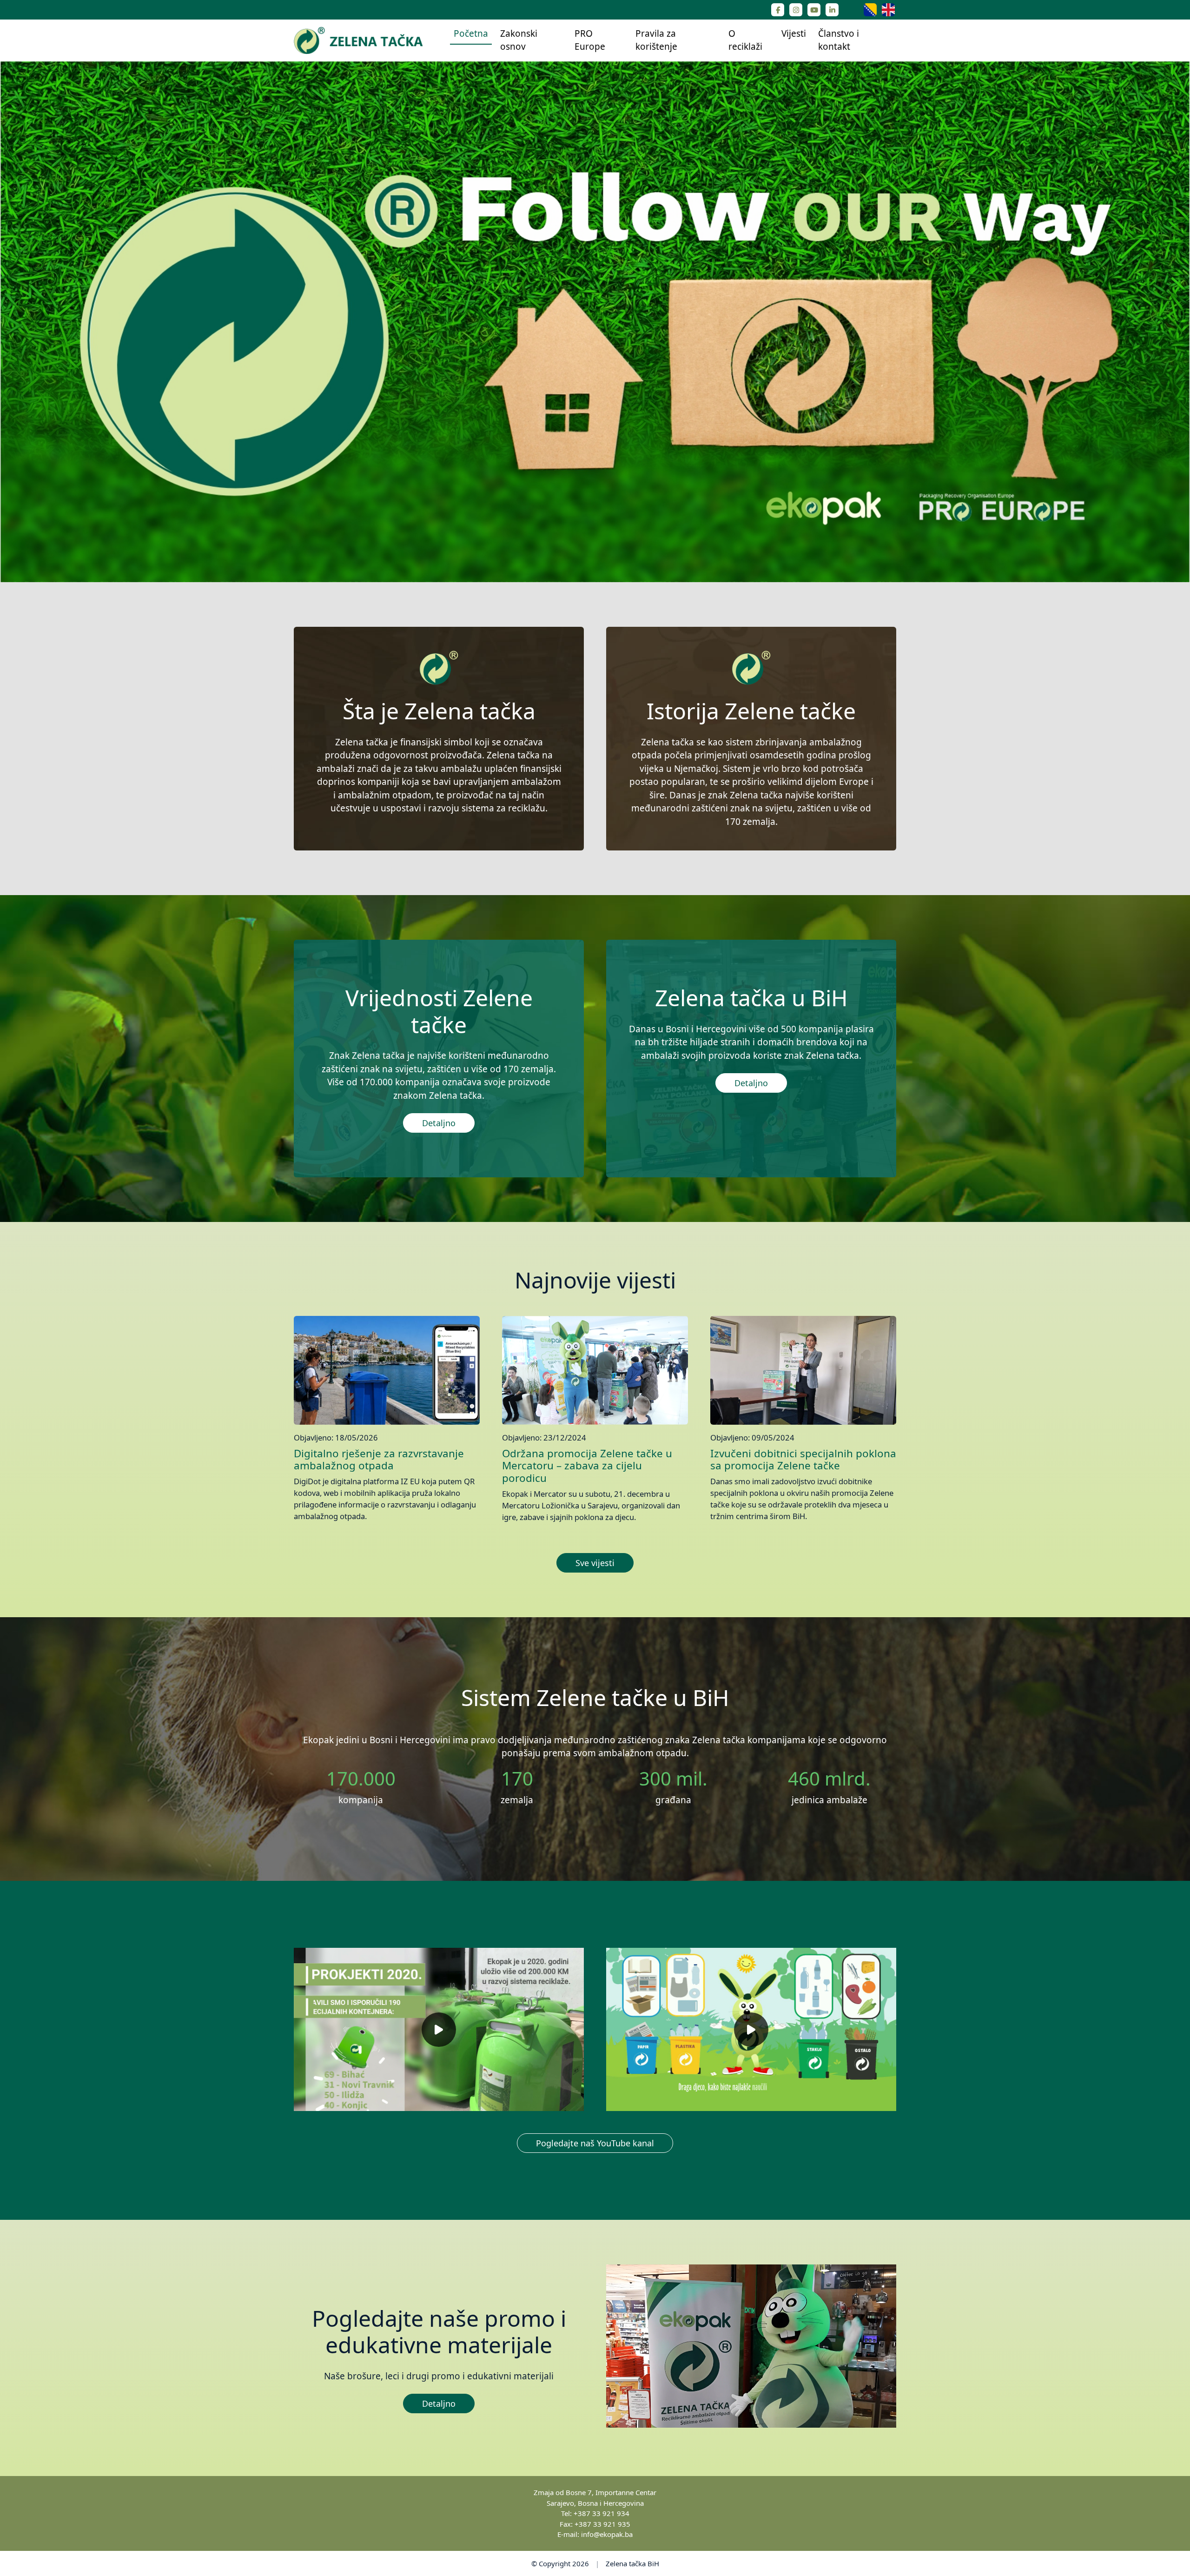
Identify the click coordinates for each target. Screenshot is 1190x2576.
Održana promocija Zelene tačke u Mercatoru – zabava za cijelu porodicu (587, 1466)
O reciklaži (745, 40)
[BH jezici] (871, 9)
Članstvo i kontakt (839, 40)
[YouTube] (814, 10)
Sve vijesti (595, 1563)
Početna (471, 33)
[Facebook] (778, 10)
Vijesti (794, 33)
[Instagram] (796, 10)
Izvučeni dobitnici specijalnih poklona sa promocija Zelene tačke (803, 1460)
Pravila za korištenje (656, 40)
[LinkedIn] (832, 10)
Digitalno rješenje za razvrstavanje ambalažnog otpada (379, 1460)
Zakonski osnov (519, 40)
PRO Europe (590, 40)
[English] (888, 9)
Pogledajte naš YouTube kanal (595, 2143)
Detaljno (439, 1123)
